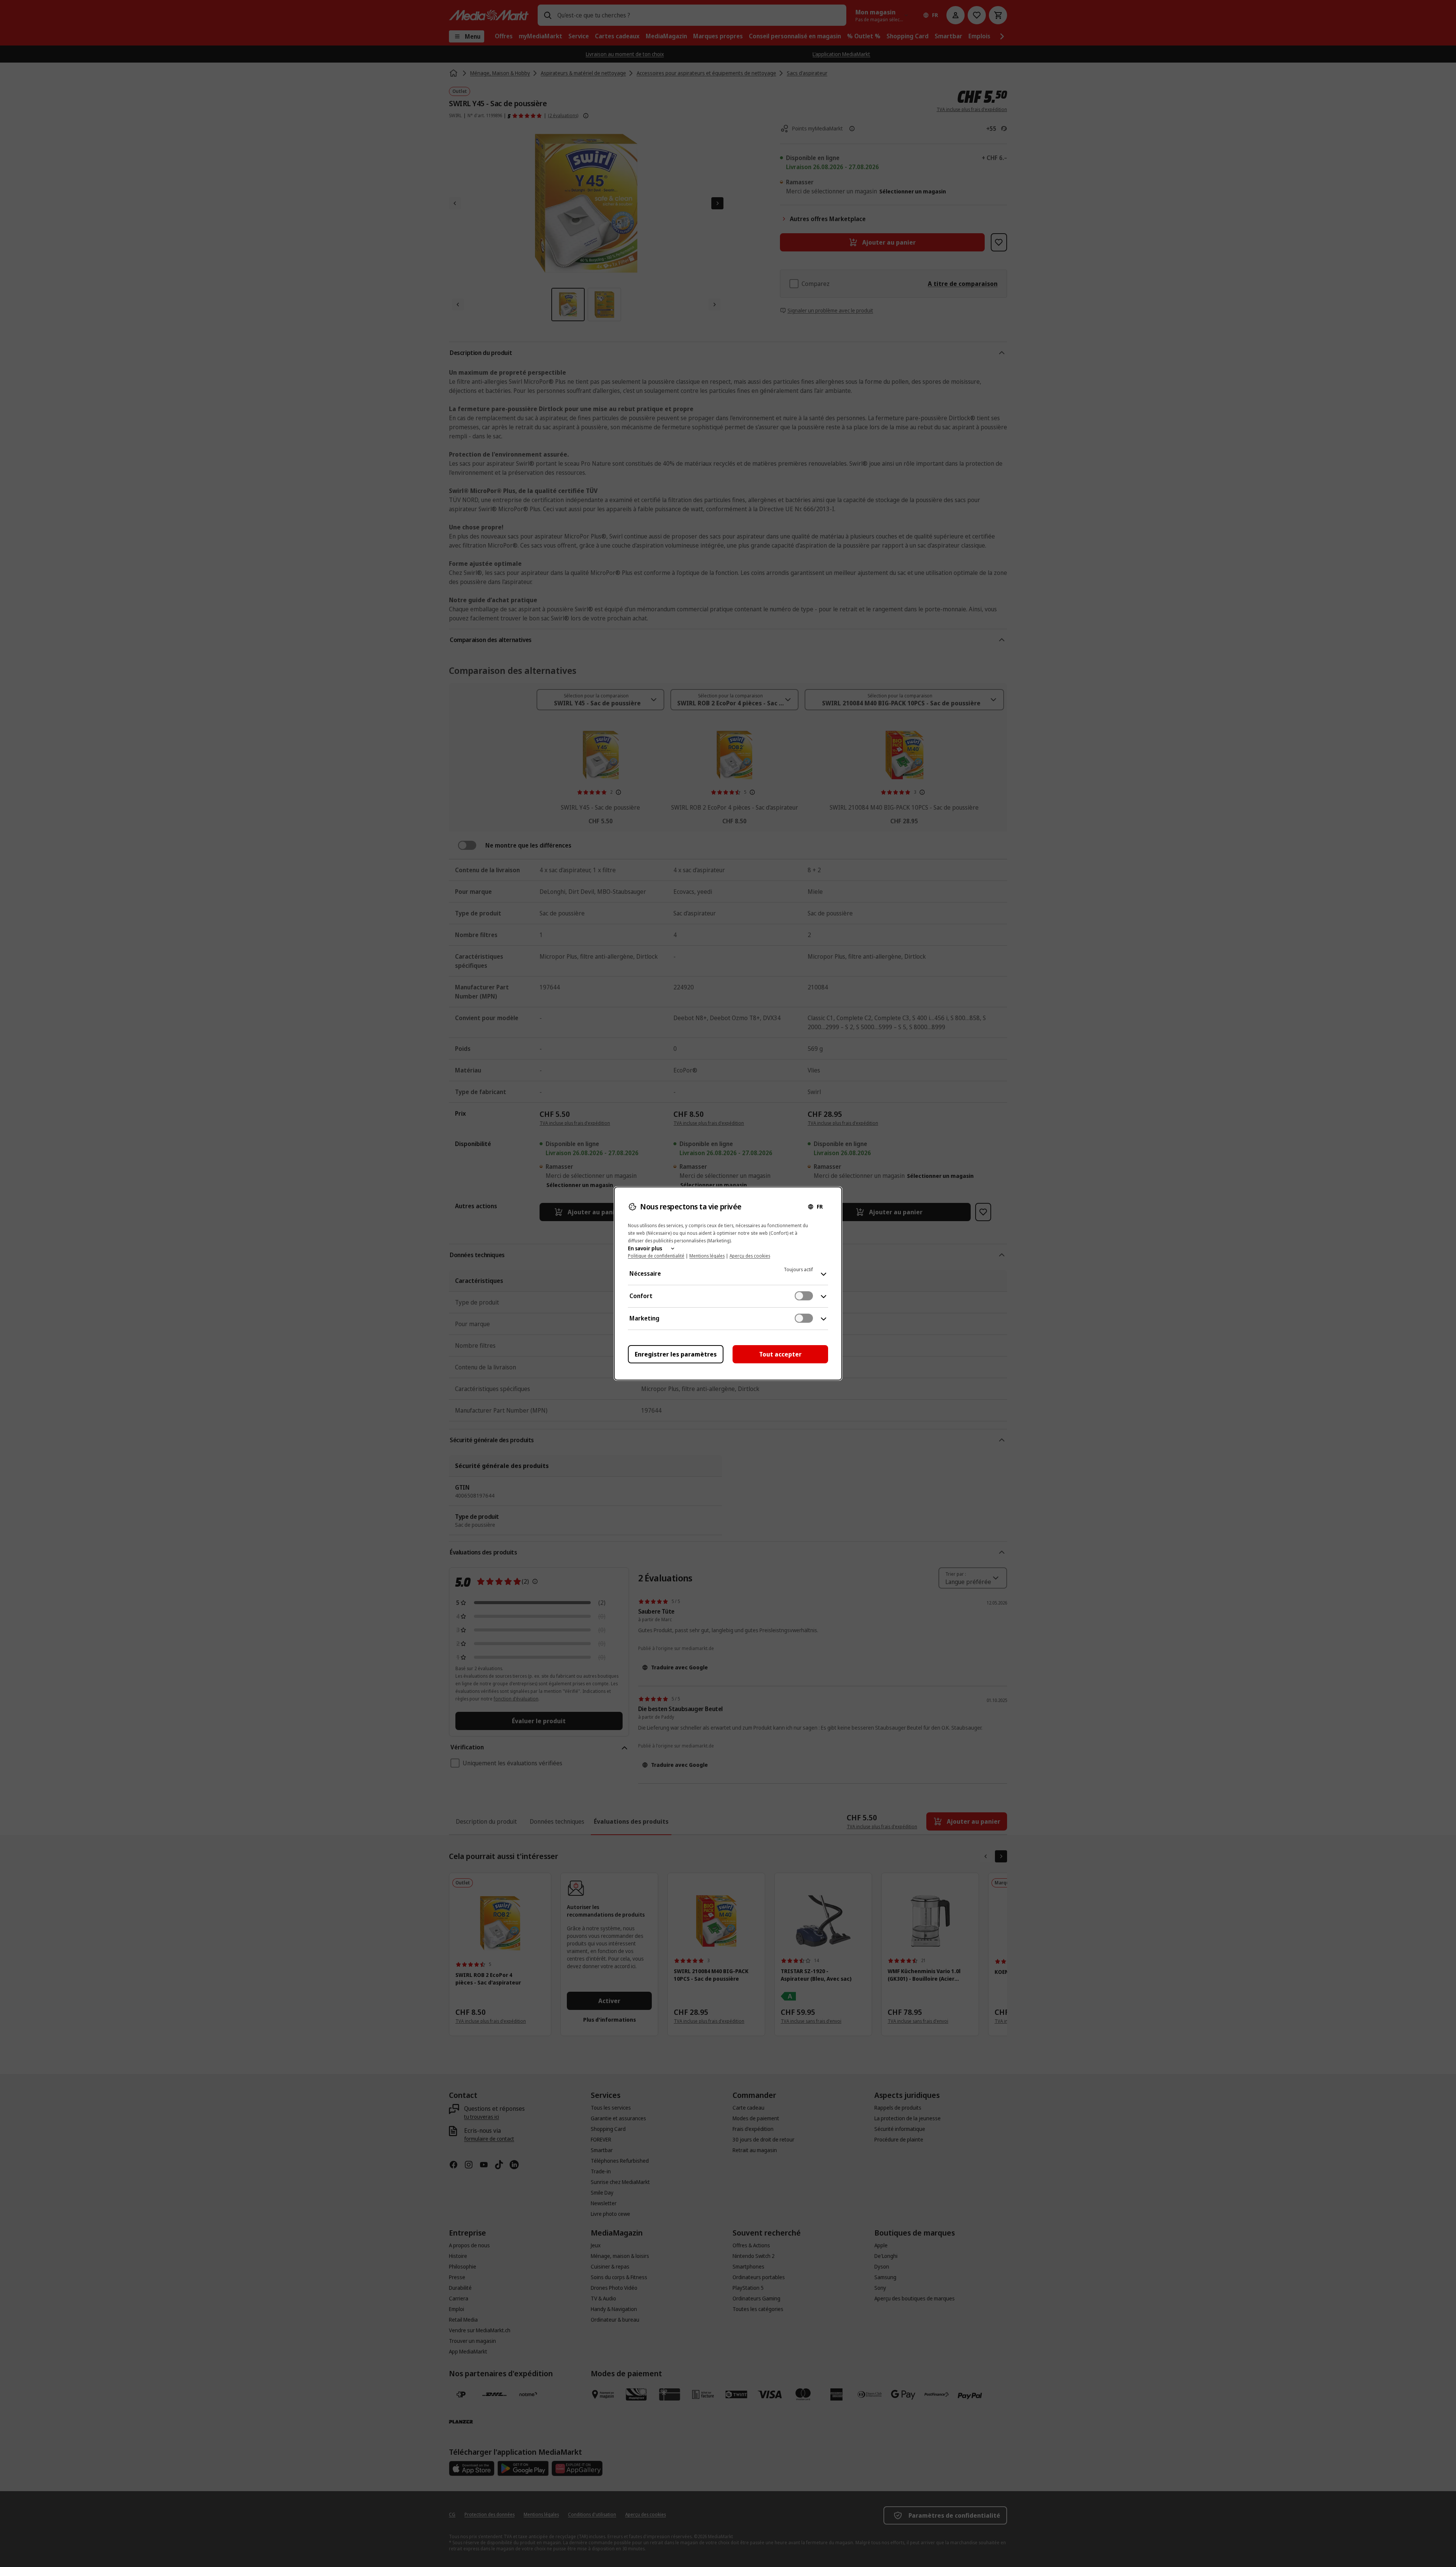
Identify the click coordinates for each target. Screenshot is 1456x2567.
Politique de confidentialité (656, 1256)
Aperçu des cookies (750, 1256)
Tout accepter (780, 1354)
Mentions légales (707, 1256)
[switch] (804, 1296)
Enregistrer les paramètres (676, 1354)
